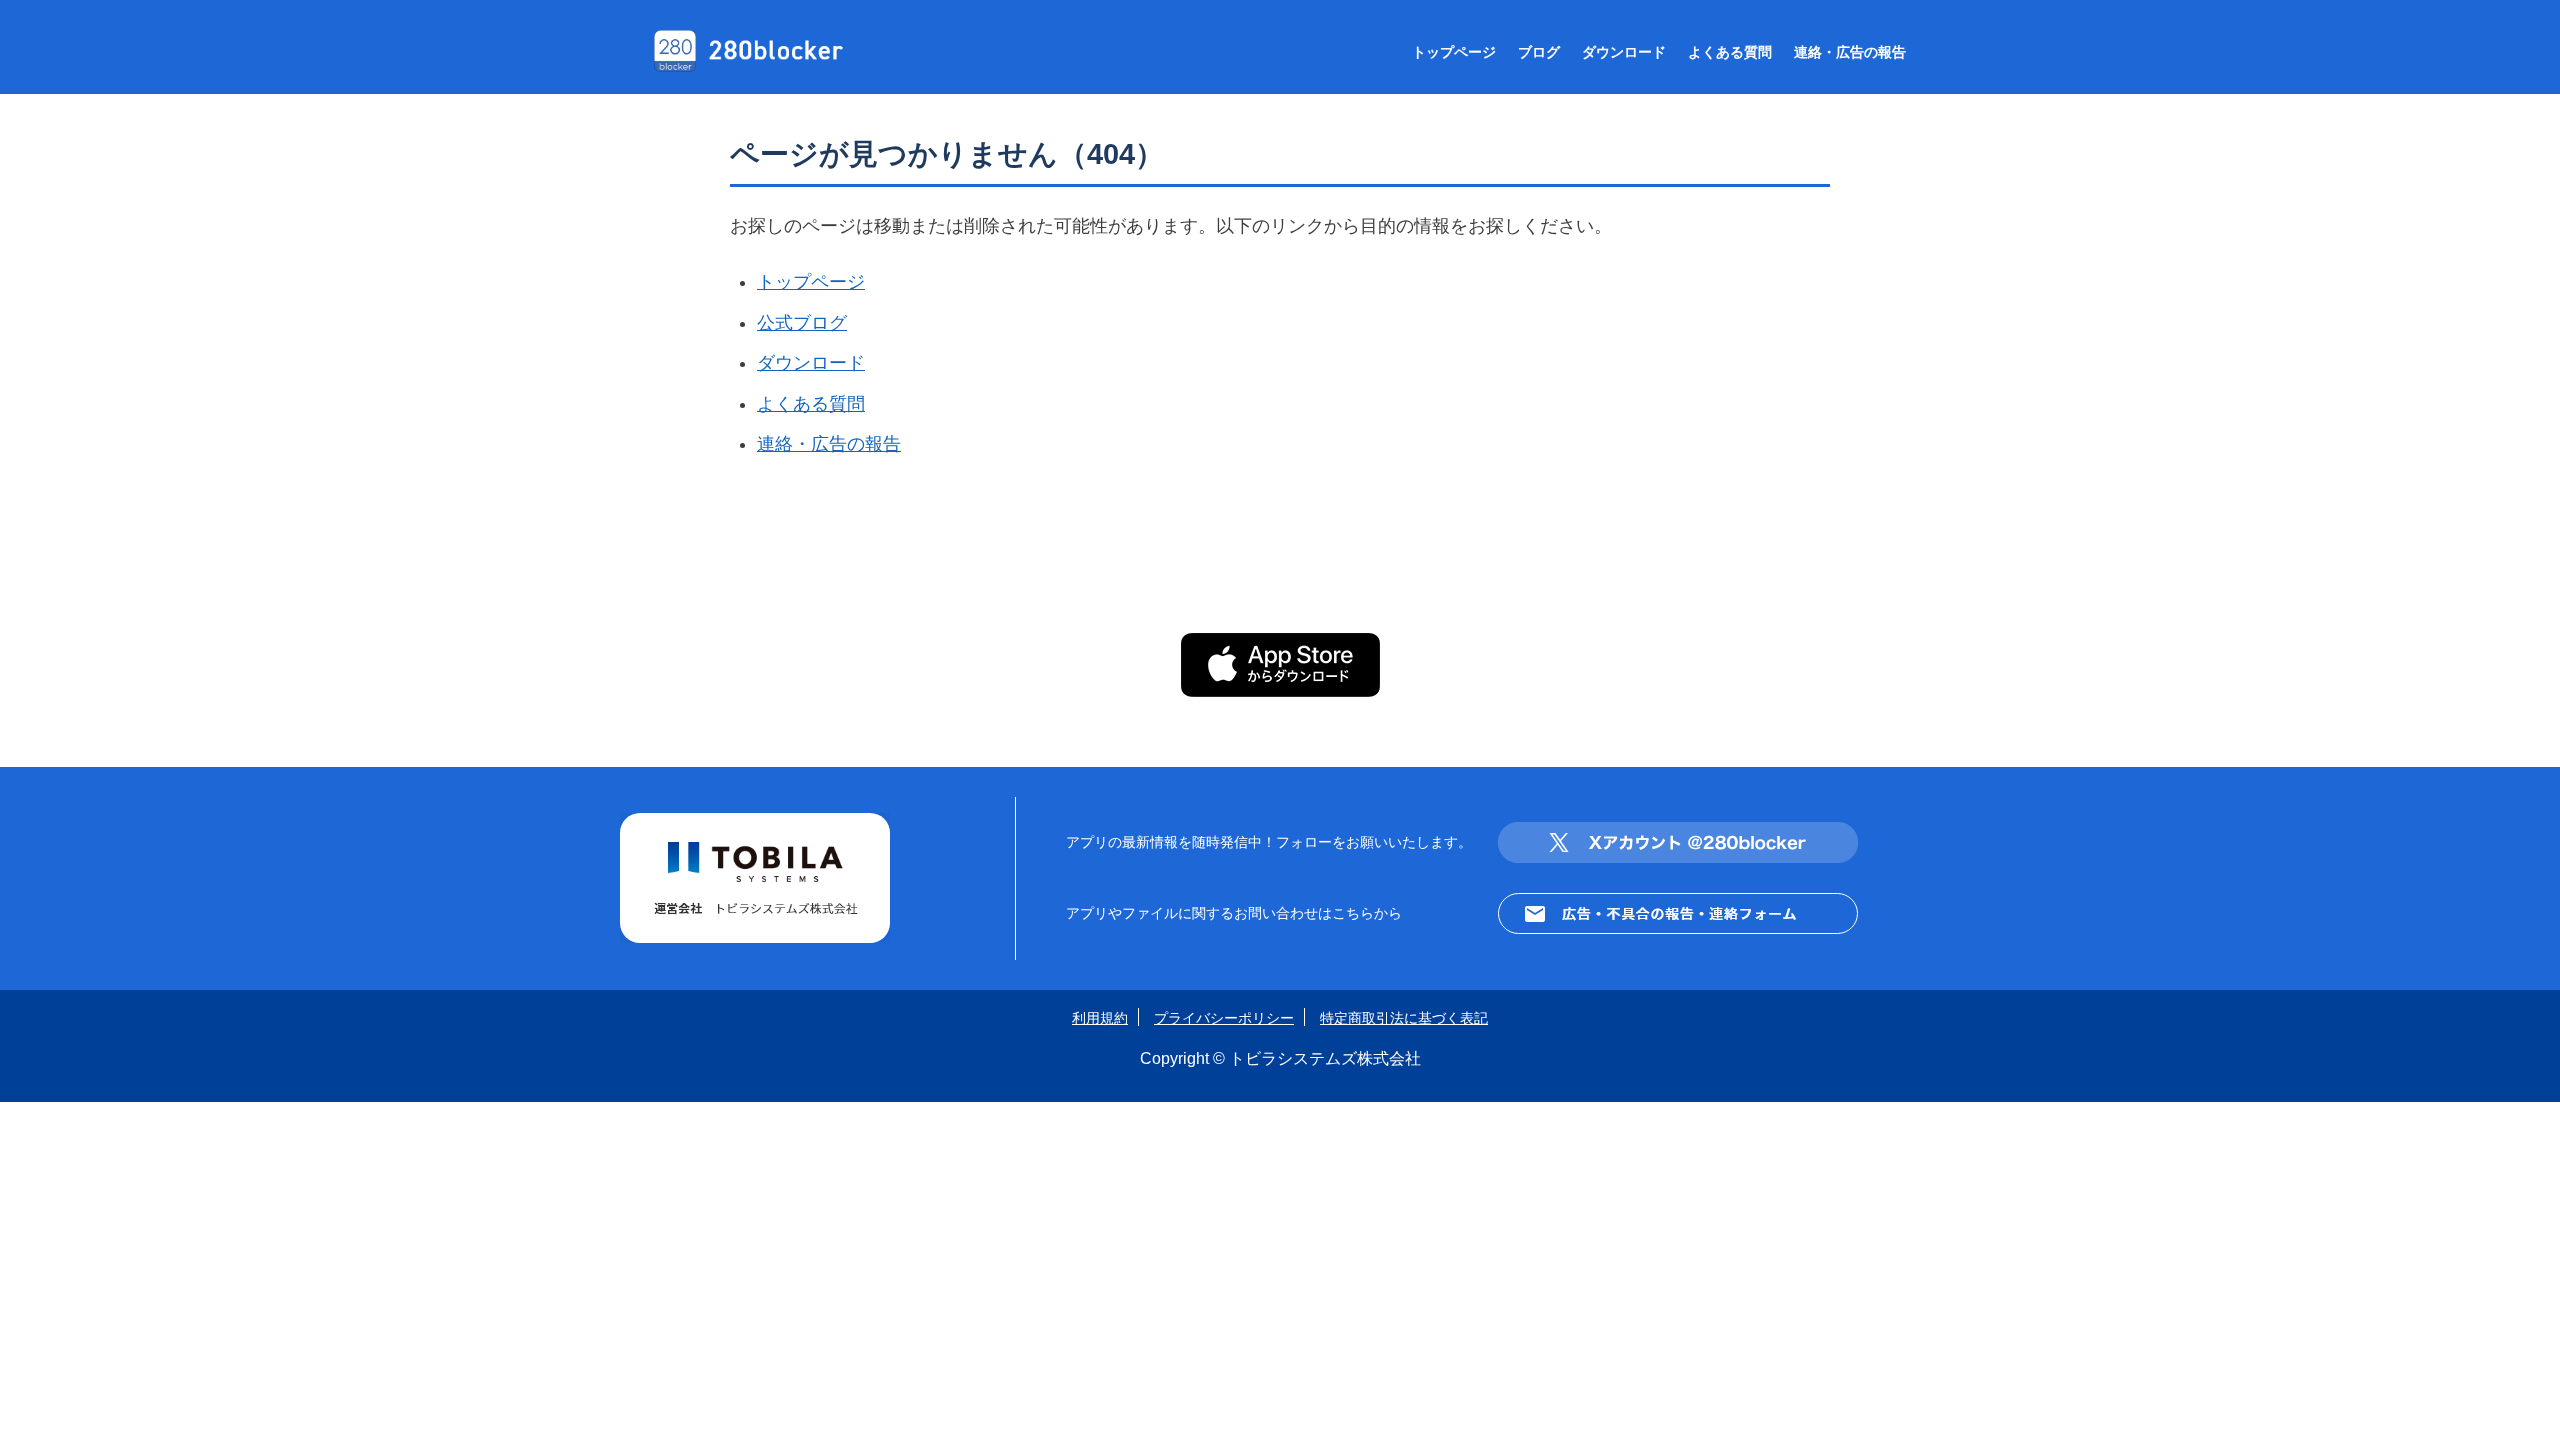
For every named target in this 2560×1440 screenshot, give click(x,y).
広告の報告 (1850, 52)
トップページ (811, 282)
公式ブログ (802, 323)
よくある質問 (811, 404)
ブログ (1539, 52)
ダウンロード (1624, 52)
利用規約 (1100, 1018)
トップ (1454, 52)
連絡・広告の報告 (829, 444)
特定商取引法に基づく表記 (1404, 1018)
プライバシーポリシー (1224, 1018)
